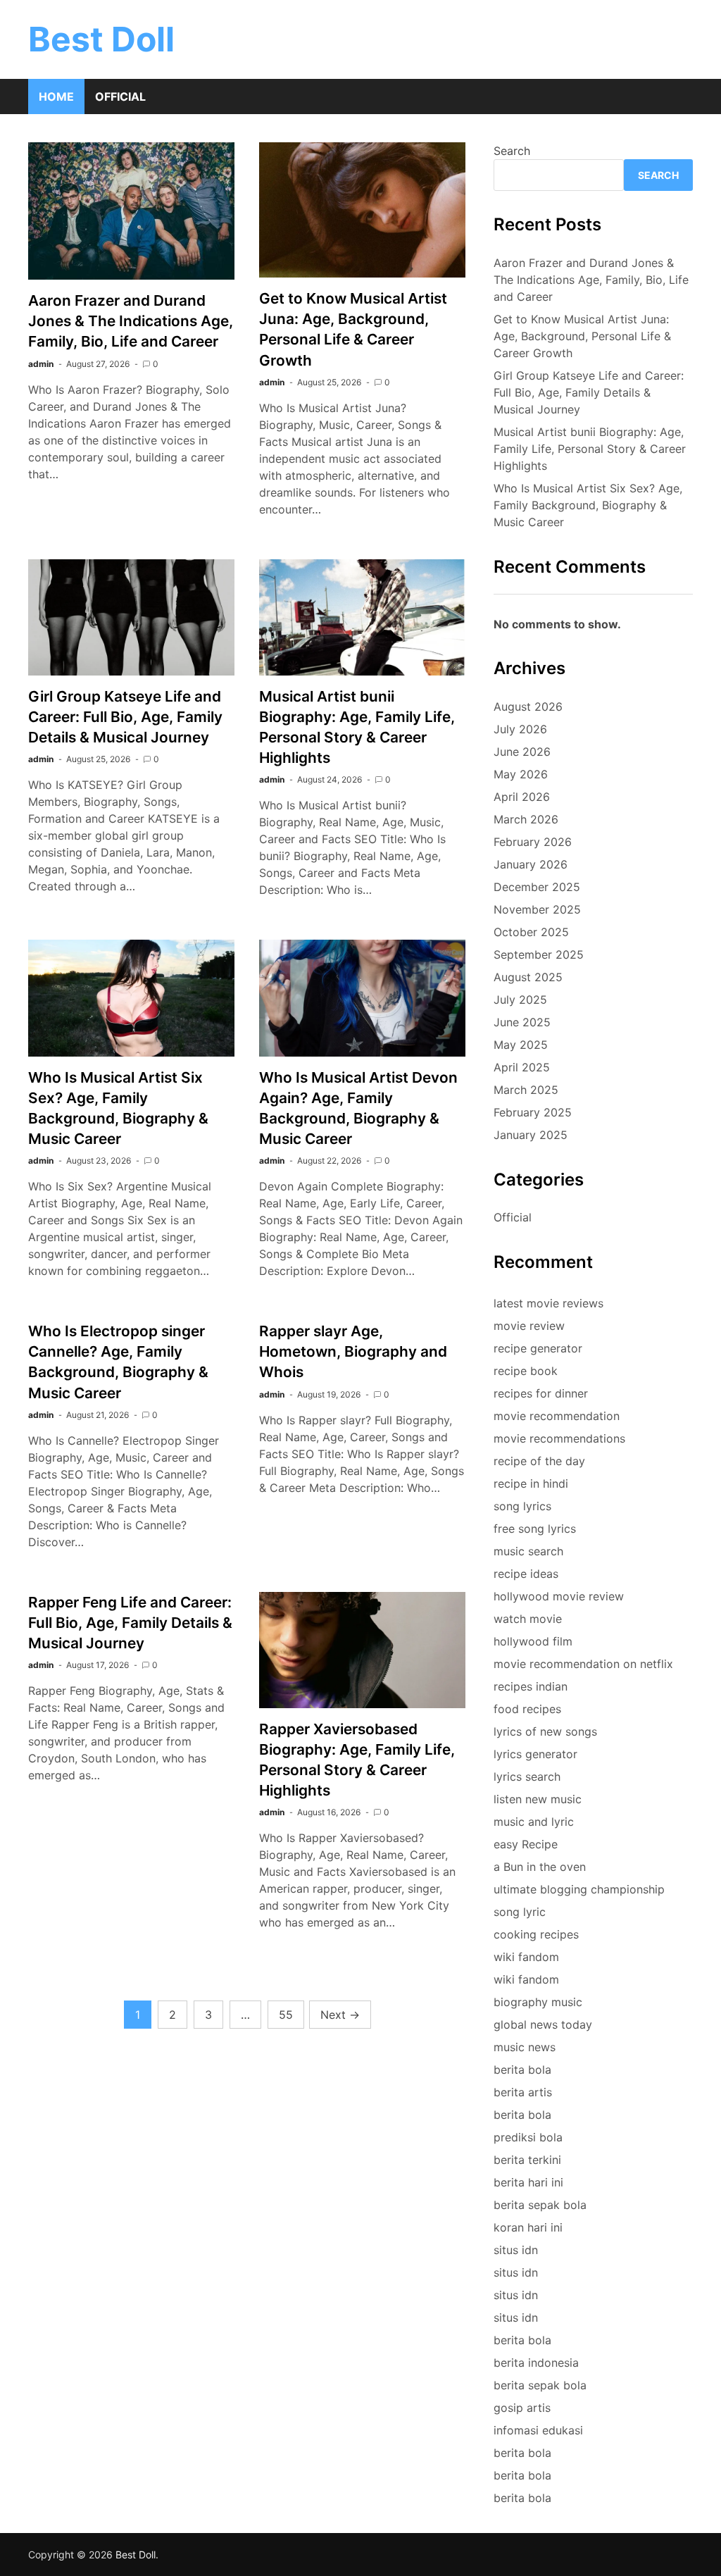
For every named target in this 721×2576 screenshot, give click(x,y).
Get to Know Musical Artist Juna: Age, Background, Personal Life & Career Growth (582, 336)
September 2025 (539, 954)
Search (512, 151)
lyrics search (527, 1777)
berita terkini (527, 2160)
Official (120, 97)
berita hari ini (528, 2182)
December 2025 (537, 887)
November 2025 (537, 909)
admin (41, 364)
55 (286, 2015)
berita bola (522, 2070)
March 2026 (526, 819)
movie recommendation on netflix (583, 1664)
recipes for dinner (541, 1393)
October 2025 (531, 932)
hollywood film (533, 1641)
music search (528, 1551)
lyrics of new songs (545, 1731)
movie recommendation (557, 1416)
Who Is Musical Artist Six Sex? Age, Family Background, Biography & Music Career (588, 505)
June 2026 (522, 752)
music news (525, 2047)
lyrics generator (535, 1754)
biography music (538, 2002)
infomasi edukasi (538, 2430)
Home (56, 97)
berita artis (523, 2092)
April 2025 (522, 1067)
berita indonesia (536, 2363)
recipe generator (538, 1348)
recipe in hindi (531, 1483)
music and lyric (534, 1822)
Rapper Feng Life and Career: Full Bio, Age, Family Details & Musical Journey (130, 1623)
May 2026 (521, 774)
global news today (543, 2024)
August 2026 (528, 707)
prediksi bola (528, 2137)
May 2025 (521, 1045)
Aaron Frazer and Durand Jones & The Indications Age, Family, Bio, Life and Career (131, 321)
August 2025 (528, 977)
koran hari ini (528, 2227)
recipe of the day (539, 1461)
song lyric (520, 1912)
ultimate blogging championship (579, 1889)
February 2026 (533, 842)
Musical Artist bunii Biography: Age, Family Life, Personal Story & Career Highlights (590, 449)
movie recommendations (559, 1438)
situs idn (516, 2250)
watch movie (528, 1619)
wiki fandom (526, 1957)
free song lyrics (535, 1529)
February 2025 (533, 1112)
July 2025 (520, 1000)
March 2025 (526, 1090)
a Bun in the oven (540, 1867)
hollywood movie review (559, 1596)
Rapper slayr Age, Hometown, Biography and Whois (353, 1351)
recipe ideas (526, 1574)
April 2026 (522, 797)
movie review (529, 1326)
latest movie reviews (548, 1303)
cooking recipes (536, 1934)
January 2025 (531, 1135)
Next (340, 2015)
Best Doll (101, 39)
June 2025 (522, 1022)
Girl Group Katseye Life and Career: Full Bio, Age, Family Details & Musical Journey (125, 717)
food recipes (527, 1709)
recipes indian (531, 1686)
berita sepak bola (540, 2205)
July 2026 (520, 729)
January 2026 (531, 864)
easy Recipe (526, 1844)
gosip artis (522, 2408)
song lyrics (522, 1506)
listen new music (538, 1799)
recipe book (526, 1371)
